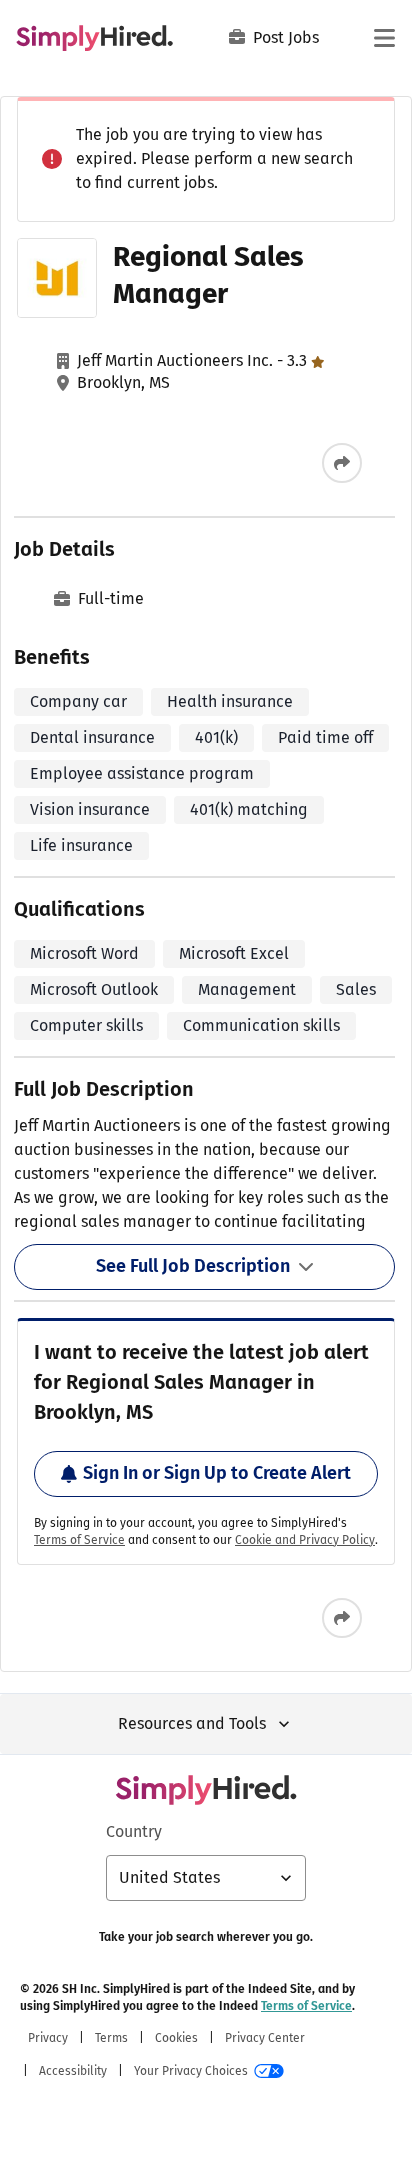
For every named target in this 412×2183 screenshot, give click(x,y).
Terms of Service (79, 1540)
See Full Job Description (193, 1266)
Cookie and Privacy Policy (305, 1540)
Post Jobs (286, 37)
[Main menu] (384, 38)
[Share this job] (342, 463)
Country (134, 1831)
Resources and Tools (192, 1723)
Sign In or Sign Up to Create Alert (217, 1473)
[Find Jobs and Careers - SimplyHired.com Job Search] (94, 38)
